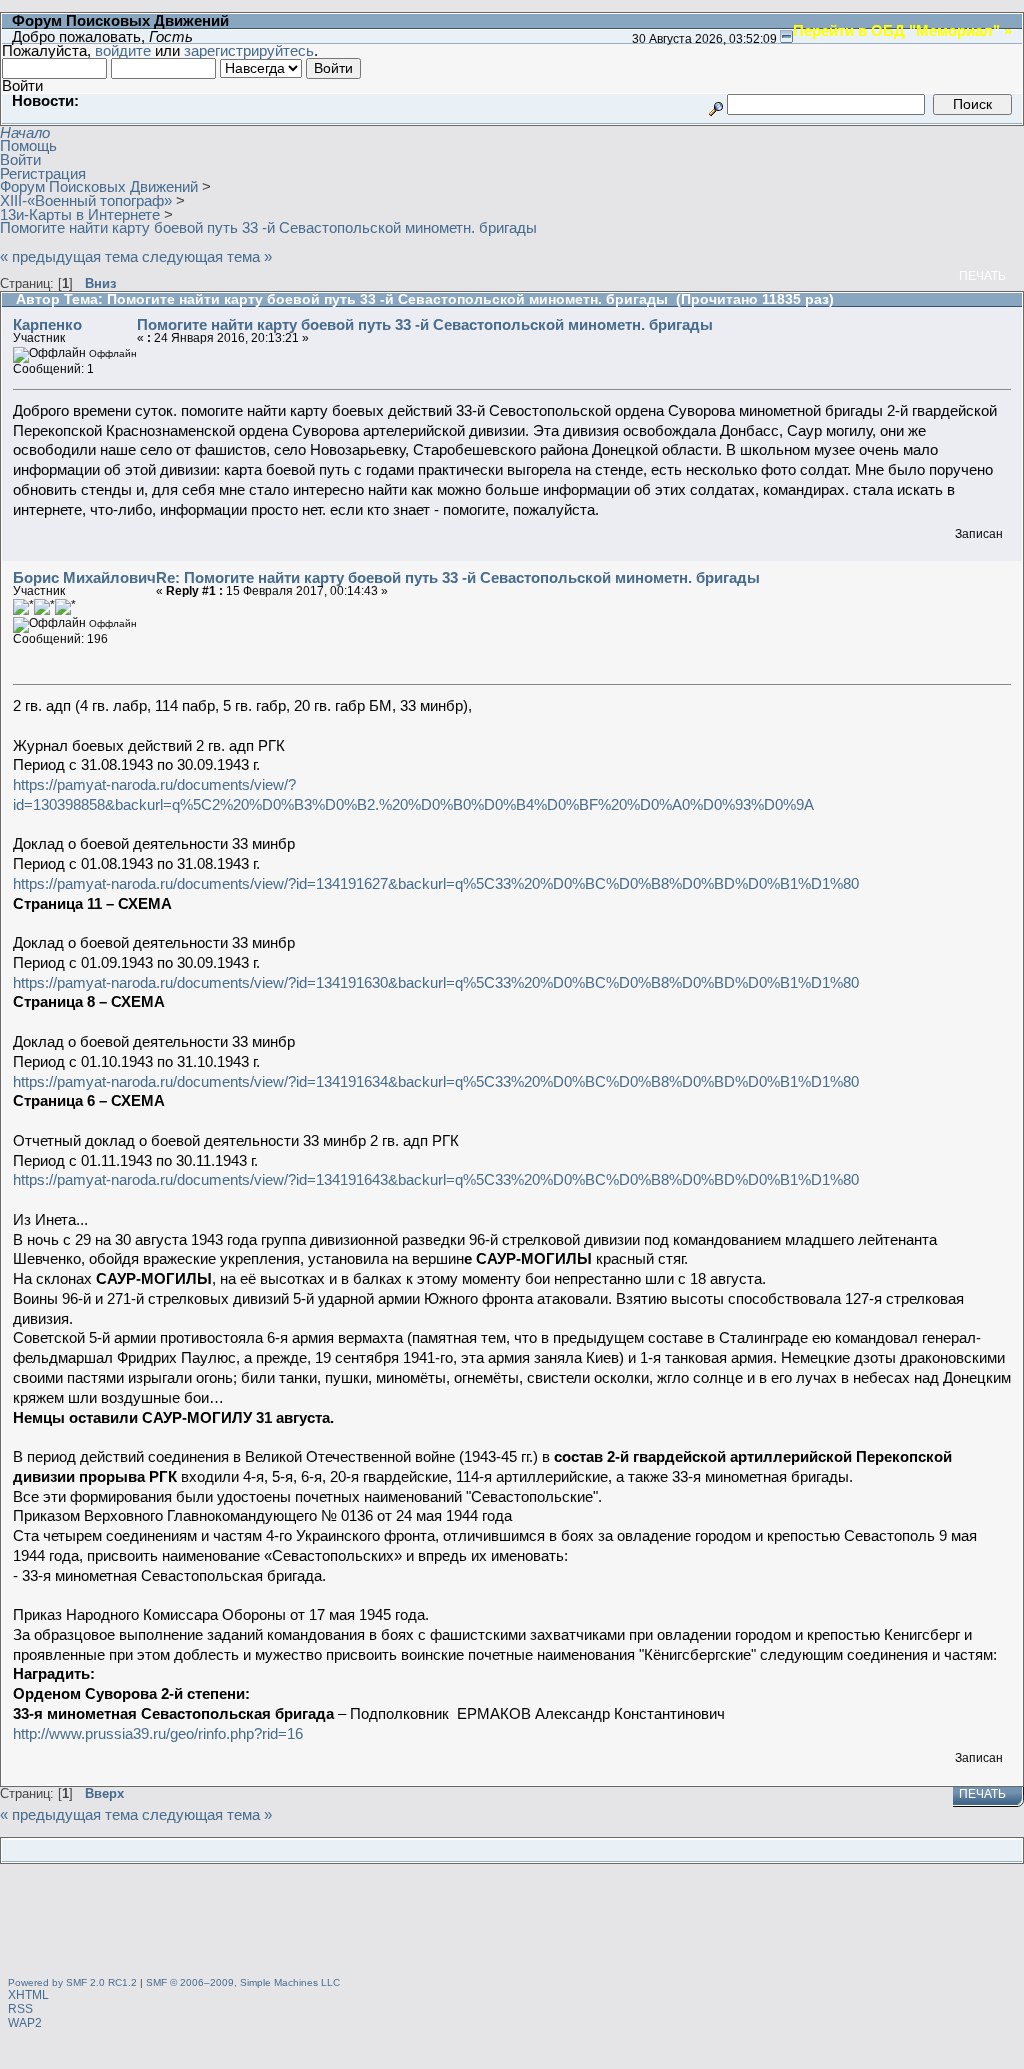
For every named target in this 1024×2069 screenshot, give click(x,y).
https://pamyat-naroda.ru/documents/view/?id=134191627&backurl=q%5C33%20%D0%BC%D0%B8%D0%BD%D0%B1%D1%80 (436, 883)
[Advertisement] (512, 1923)
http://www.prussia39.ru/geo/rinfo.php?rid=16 (158, 1733)
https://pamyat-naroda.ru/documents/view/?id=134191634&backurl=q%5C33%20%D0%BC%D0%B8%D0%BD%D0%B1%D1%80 (436, 1081)
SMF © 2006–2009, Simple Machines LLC (243, 1982)
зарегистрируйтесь (249, 50)
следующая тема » (207, 256)
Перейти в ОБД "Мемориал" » (902, 30)
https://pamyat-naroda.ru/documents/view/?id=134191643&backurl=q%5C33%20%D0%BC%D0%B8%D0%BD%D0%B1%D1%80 (436, 1179)
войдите (123, 50)
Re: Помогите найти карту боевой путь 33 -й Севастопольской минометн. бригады (458, 577)
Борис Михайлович (84, 577)
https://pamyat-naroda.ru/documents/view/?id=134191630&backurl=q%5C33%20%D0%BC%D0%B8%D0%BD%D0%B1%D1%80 (436, 982)
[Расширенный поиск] (716, 103)
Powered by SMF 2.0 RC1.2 (72, 1982)
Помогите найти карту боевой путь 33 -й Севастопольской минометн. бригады (425, 324)
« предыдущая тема (69, 256)
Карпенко (47, 324)
